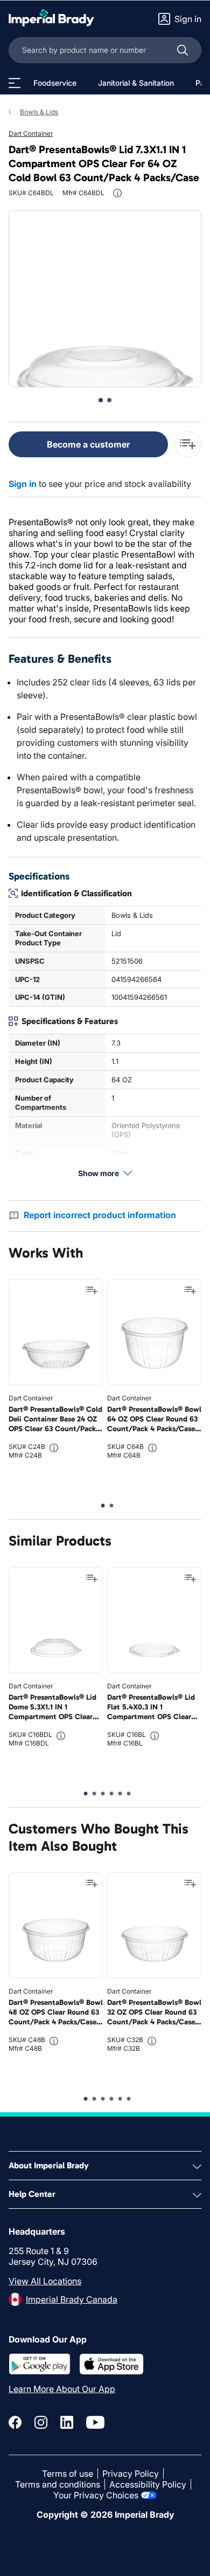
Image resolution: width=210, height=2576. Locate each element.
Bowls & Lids (39, 112)
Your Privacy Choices (96, 2495)
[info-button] (117, 193)
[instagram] (41, 2422)
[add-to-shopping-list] (188, 444)
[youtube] (95, 2422)
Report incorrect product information (100, 1215)
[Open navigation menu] (15, 83)
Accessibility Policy (148, 2484)
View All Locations (45, 2281)
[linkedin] (67, 2422)
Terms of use (68, 2474)
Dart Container (31, 133)
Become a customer (88, 444)
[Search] (183, 50)
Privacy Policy (131, 2474)
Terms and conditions (58, 2484)
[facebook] (15, 2422)
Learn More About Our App (62, 2389)
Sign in (23, 484)
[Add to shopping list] (92, 1290)
